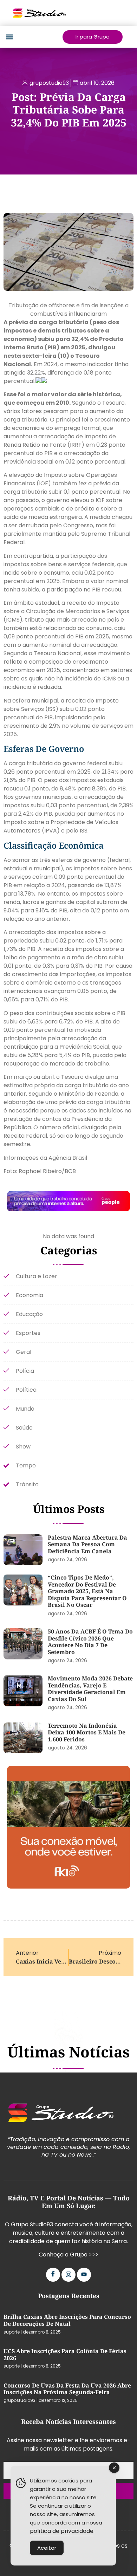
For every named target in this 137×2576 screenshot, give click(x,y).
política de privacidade (62, 2531)
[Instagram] (68, 2275)
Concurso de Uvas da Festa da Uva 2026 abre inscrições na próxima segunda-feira (67, 2389)
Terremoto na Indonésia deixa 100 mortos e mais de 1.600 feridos (87, 1732)
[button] (9, 37)
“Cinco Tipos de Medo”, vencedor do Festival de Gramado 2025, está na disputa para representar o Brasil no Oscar (87, 1591)
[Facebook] (53, 2275)
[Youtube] (84, 2275)
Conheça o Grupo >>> (68, 2255)
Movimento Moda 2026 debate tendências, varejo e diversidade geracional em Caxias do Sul (90, 1689)
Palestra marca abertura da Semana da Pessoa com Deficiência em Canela (87, 1544)
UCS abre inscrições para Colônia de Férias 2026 (65, 2355)
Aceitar (47, 2548)
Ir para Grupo (93, 37)
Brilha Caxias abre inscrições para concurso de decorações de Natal (67, 2320)
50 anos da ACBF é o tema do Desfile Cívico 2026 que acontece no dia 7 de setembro (90, 1642)
